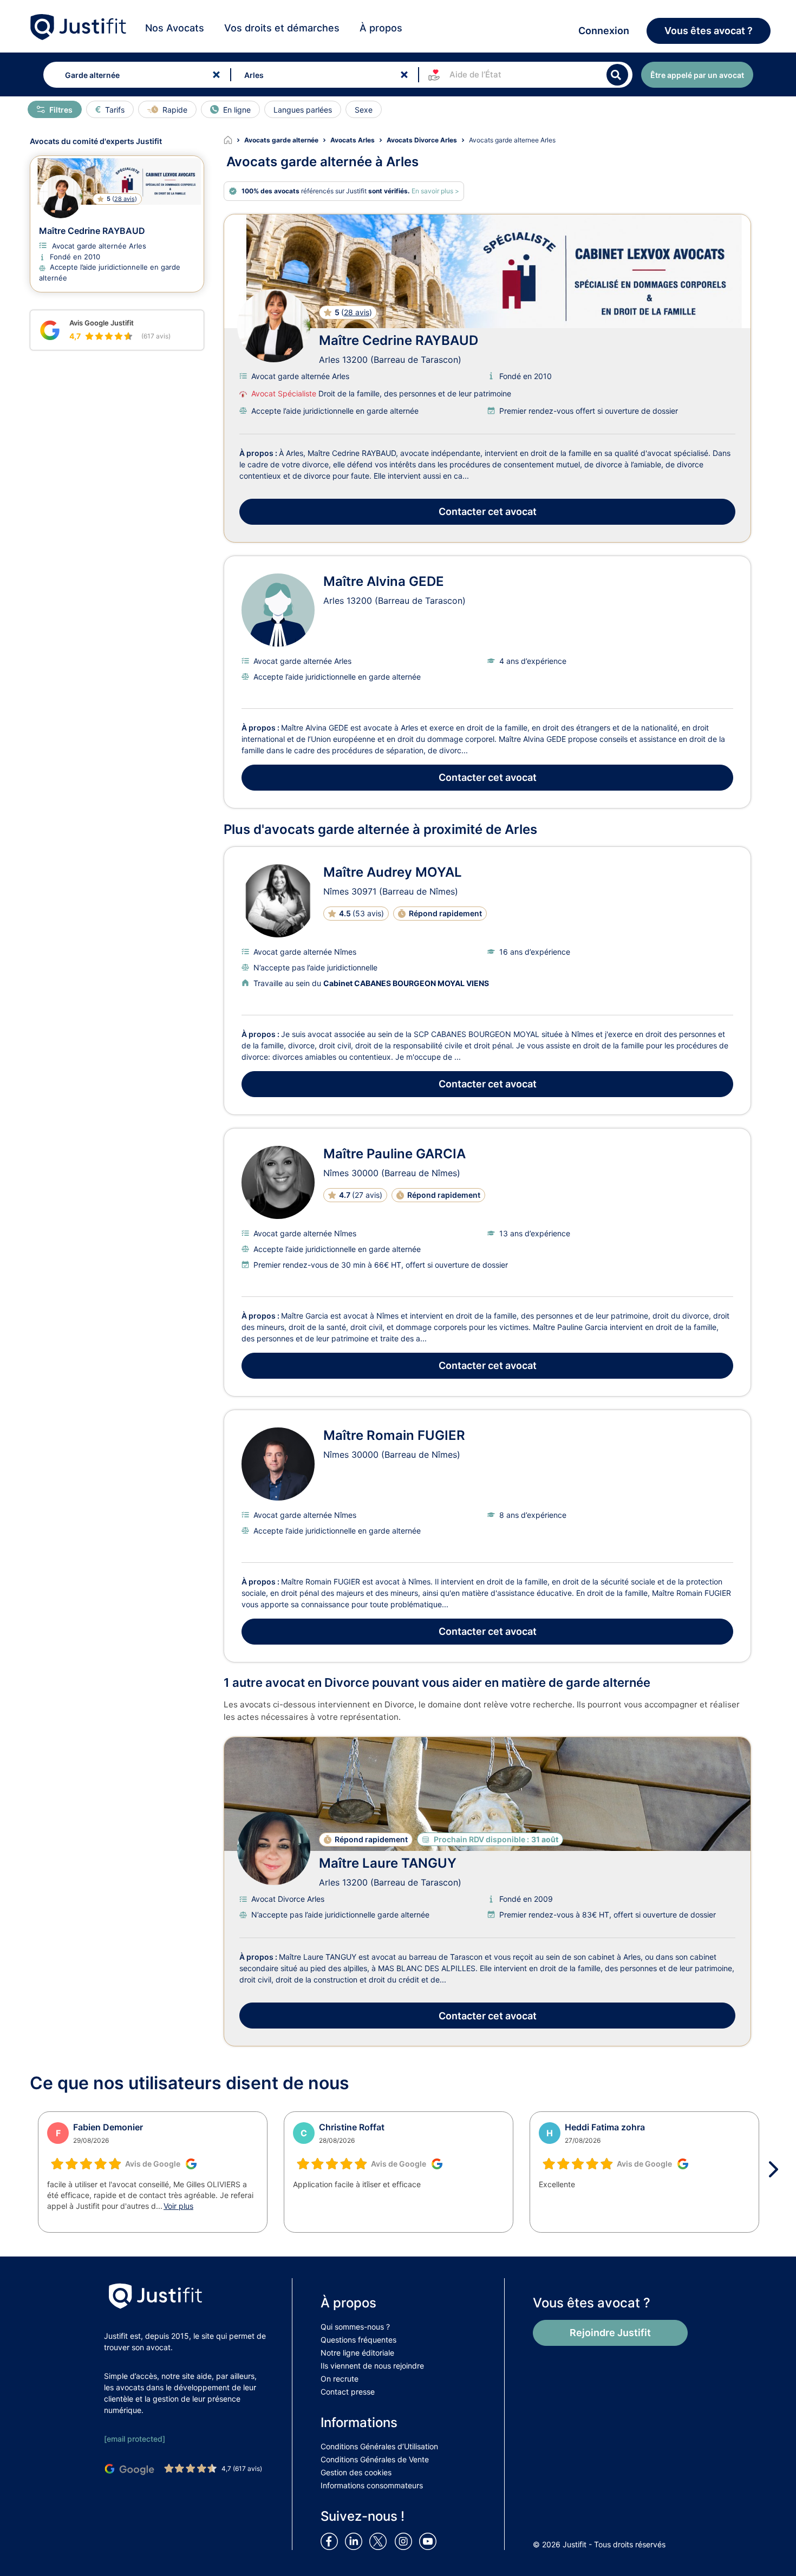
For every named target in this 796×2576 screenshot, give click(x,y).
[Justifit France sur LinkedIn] (356, 2541)
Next (777, 2169)
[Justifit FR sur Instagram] (406, 2541)
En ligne (237, 110)
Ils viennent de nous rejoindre (372, 2366)
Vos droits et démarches (282, 28)
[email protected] (135, 2439)
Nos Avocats (175, 28)
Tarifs (115, 110)
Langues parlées (303, 110)
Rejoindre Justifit (610, 2333)
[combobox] (135, 75)
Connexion (604, 31)
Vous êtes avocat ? (709, 31)
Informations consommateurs (372, 2485)
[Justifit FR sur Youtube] (430, 2541)
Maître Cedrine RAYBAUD (399, 340)
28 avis (357, 312)
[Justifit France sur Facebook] (331, 2541)
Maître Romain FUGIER (394, 1435)
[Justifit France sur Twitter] (381, 2541)
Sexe (364, 110)
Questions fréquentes (358, 2340)
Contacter (488, 511)
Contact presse (348, 2392)
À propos (381, 28)
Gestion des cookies (356, 2472)
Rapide (175, 110)
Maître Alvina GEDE (384, 581)
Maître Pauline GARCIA (394, 1154)
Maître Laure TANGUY (388, 1863)
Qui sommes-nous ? (355, 2327)
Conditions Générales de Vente (375, 2459)
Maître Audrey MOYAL (393, 872)
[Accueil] (234, 140)
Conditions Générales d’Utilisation (379, 2446)
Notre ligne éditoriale (357, 2353)
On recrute (340, 2379)
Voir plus (178, 2206)
